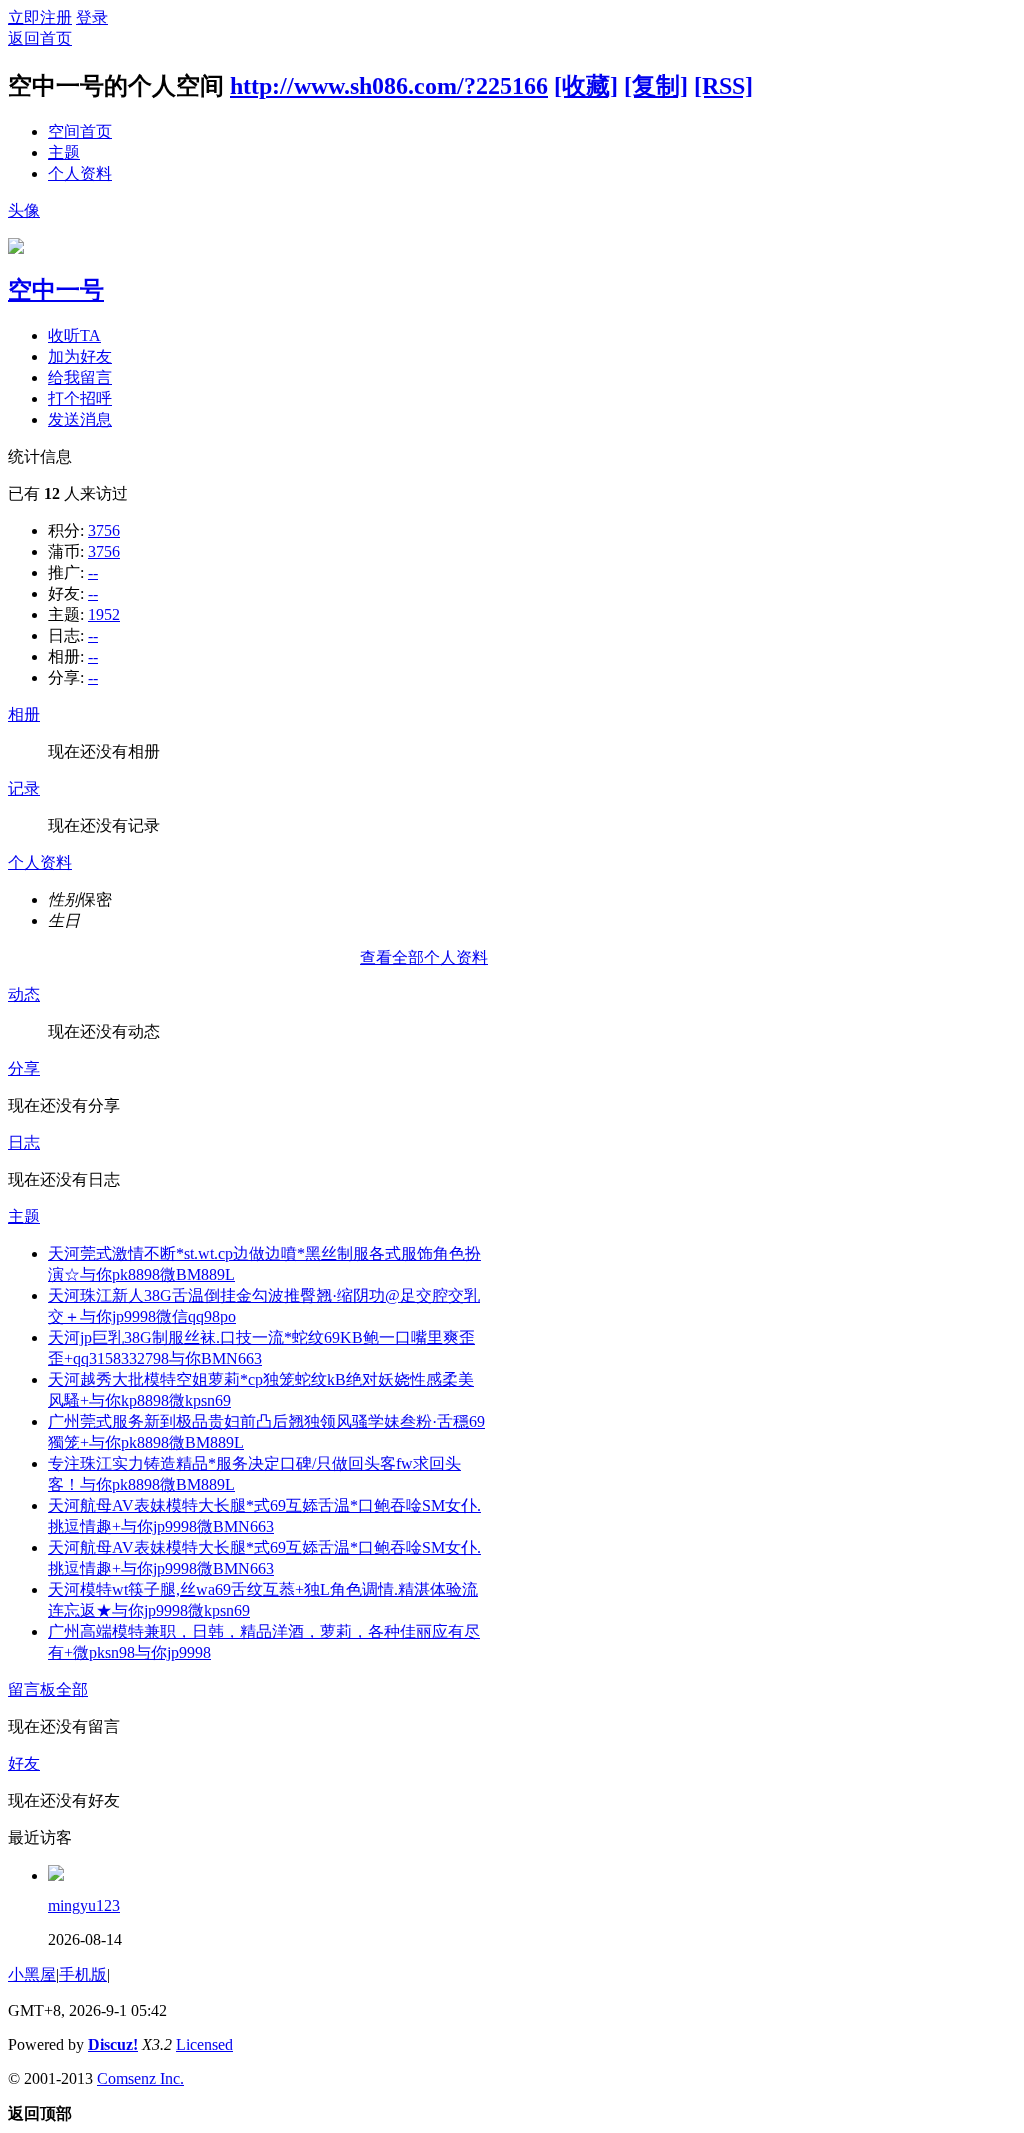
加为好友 (80, 356)
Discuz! (113, 2044)
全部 (72, 1689)
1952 (104, 614)
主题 (64, 152)
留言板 (32, 1689)
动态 (24, 994)
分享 (24, 1068)
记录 (24, 788)
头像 (24, 210)
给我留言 (80, 377)
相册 (24, 714)
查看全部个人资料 (424, 957)
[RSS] (723, 86)
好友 (24, 1763)
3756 (104, 530)
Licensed (204, 2044)
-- (93, 572)
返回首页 (40, 38)
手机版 (83, 1974)
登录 (92, 17)
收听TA (74, 335)
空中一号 (56, 290)
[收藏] (586, 86)
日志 (24, 1142)
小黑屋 (32, 1974)
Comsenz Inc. (140, 2078)
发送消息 (80, 419)
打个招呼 (80, 398)
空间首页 (80, 131)
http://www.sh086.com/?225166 (389, 86)
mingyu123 (84, 1905)
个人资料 (80, 173)
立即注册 (40, 17)
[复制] (656, 86)
